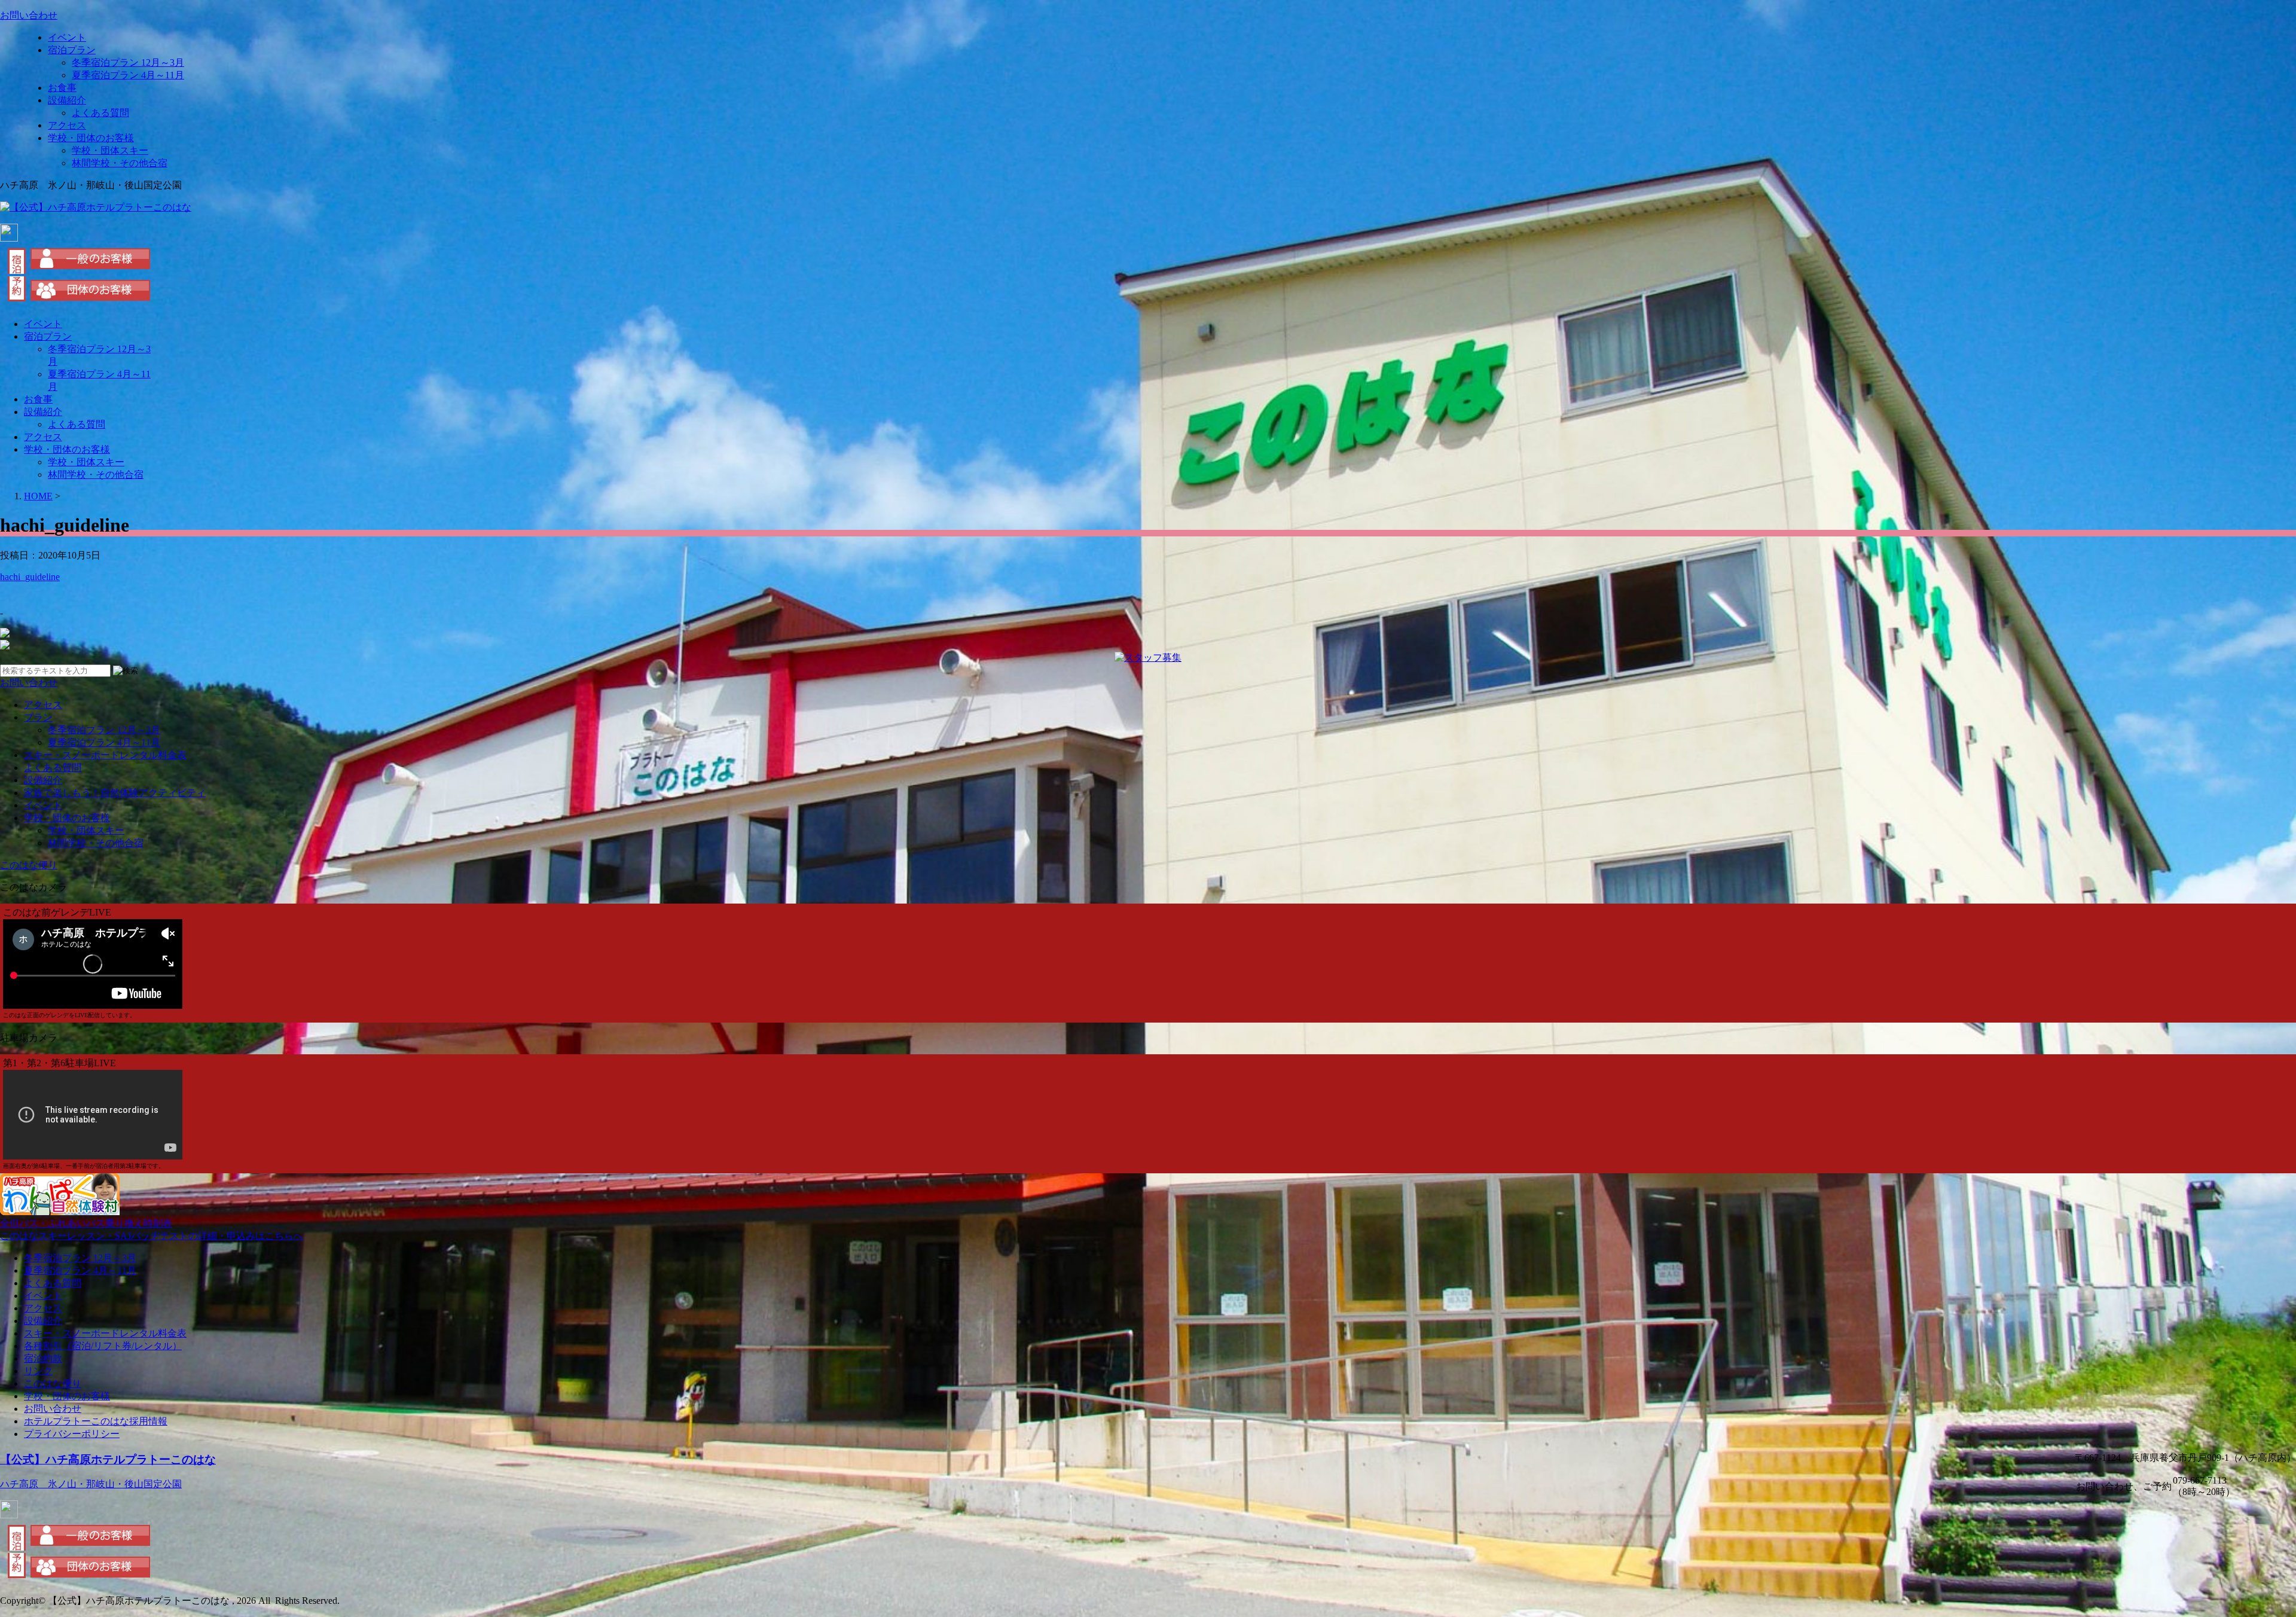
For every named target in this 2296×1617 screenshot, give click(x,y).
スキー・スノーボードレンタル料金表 (105, 755)
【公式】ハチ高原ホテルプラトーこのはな (108, 1459)
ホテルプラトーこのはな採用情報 (96, 1421)
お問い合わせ (53, 1409)
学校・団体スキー (110, 150)
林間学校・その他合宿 (120, 163)
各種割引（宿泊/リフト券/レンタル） (103, 1346)
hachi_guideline (30, 577)
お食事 (62, 88)
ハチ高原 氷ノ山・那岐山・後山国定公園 (91, 1484)
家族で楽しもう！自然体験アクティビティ (115, 793)
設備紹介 (67, 100)
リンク (38, 1371)
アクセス (67, 125)
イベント (67, 37)
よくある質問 (100, 113)
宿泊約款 (43, 1358)
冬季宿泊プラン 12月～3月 (128, 62)
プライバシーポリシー (72, 1434)
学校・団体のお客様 (91, 138)
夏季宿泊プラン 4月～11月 (128, 75)
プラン (38, 717)
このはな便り (53, 1383)
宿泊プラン (72, 50)
